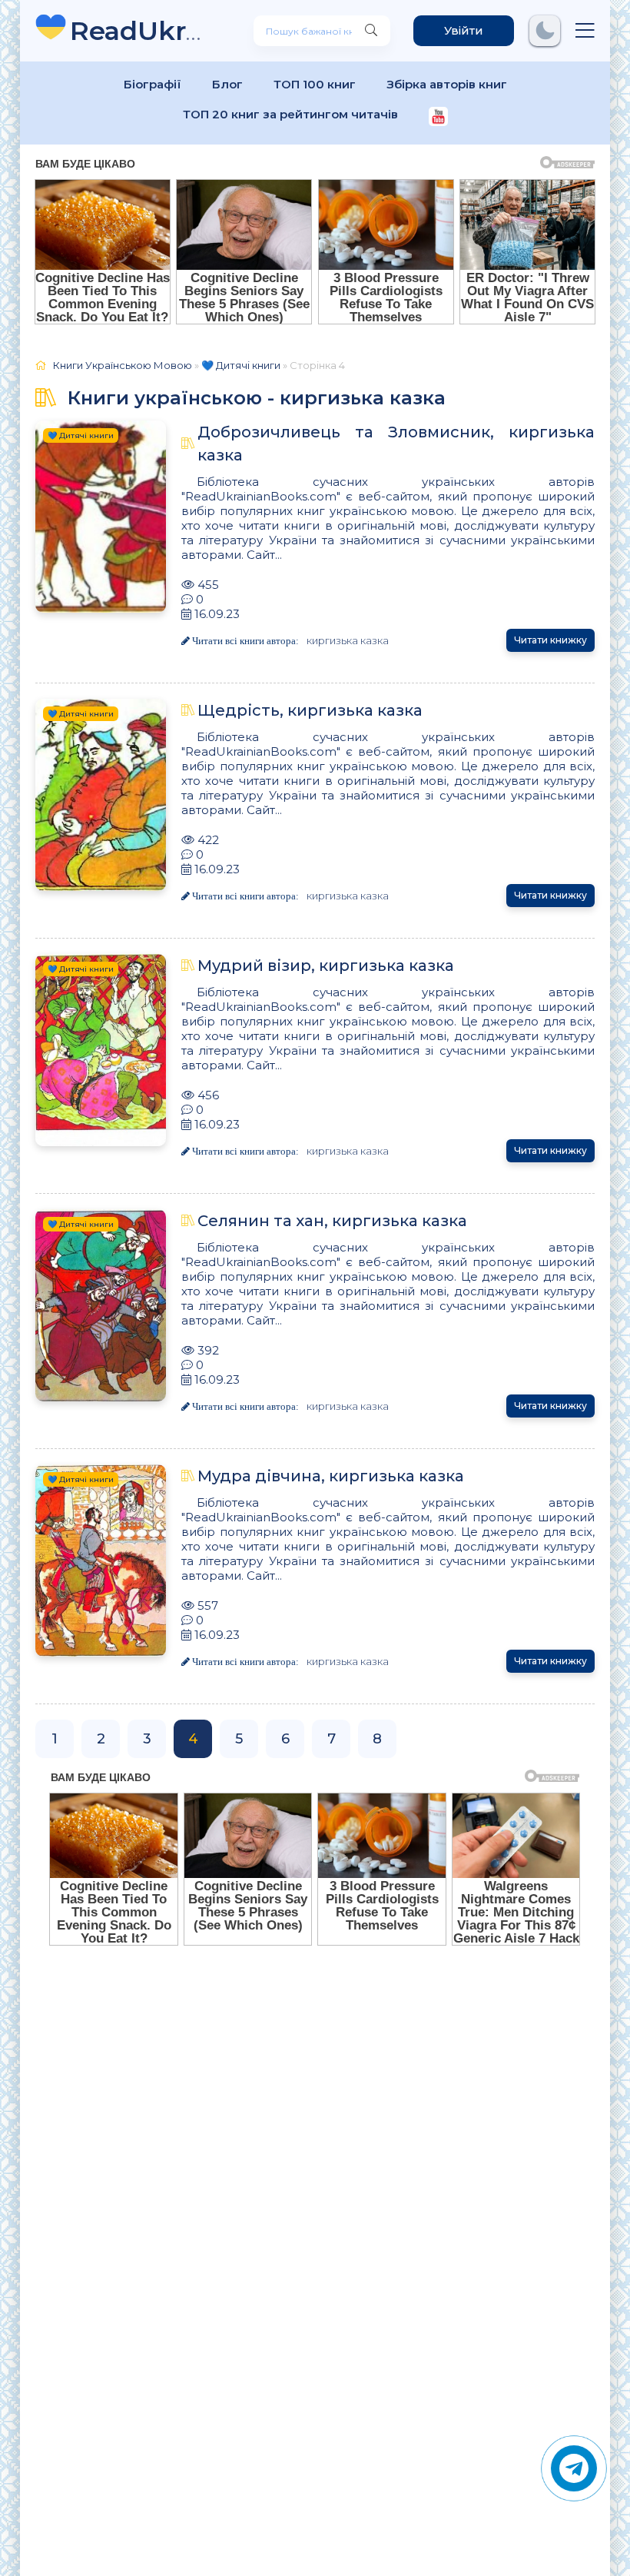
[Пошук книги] (371, 31)
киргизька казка (348, 640)
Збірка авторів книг (447, 84)
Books (139, 30)
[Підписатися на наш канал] (438, 118)
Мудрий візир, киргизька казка (326, 966)
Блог (227, 84)
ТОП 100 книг (315, 84)
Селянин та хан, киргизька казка (332, 1221)
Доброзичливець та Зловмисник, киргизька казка (396, 444)
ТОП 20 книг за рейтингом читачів (290, 114)
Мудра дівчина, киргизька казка (331, 1476)
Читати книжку (550, 640)
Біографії (153, 84)
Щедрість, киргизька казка (310, 710)
